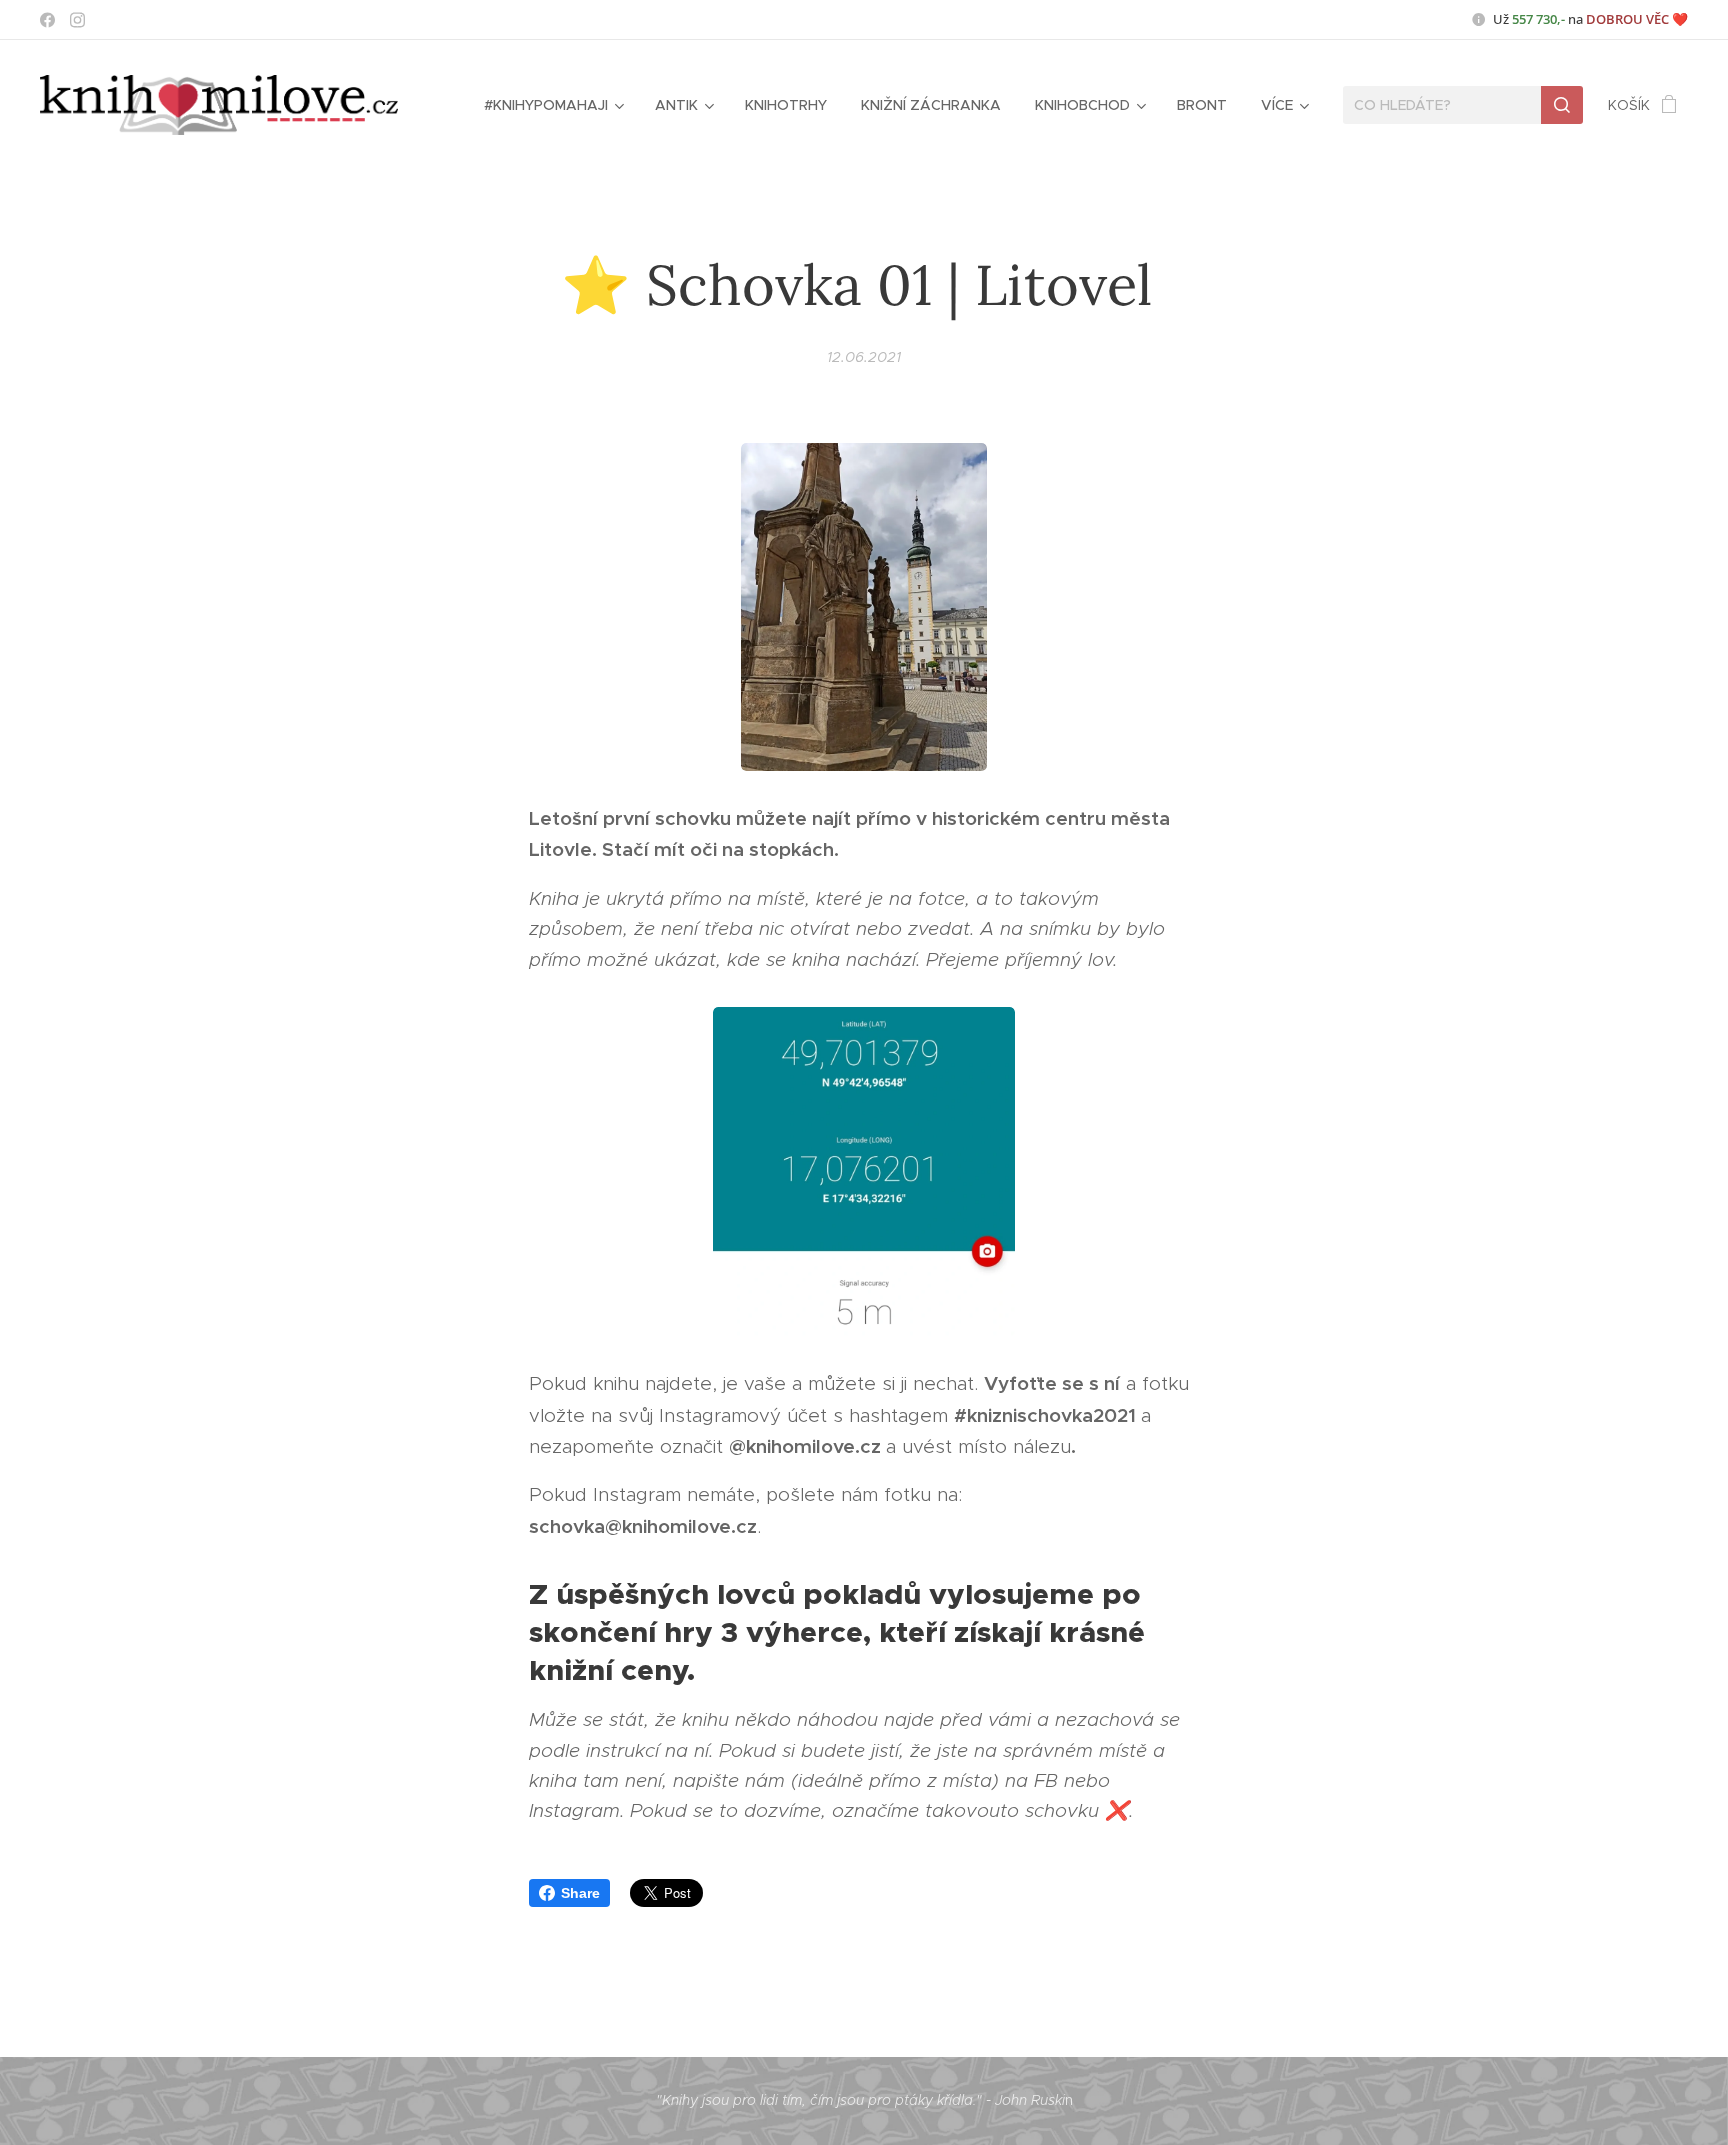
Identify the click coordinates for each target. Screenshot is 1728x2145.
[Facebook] (47, 20)
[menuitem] (552, 105)
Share (580, 1893)
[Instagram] (77, 20)
